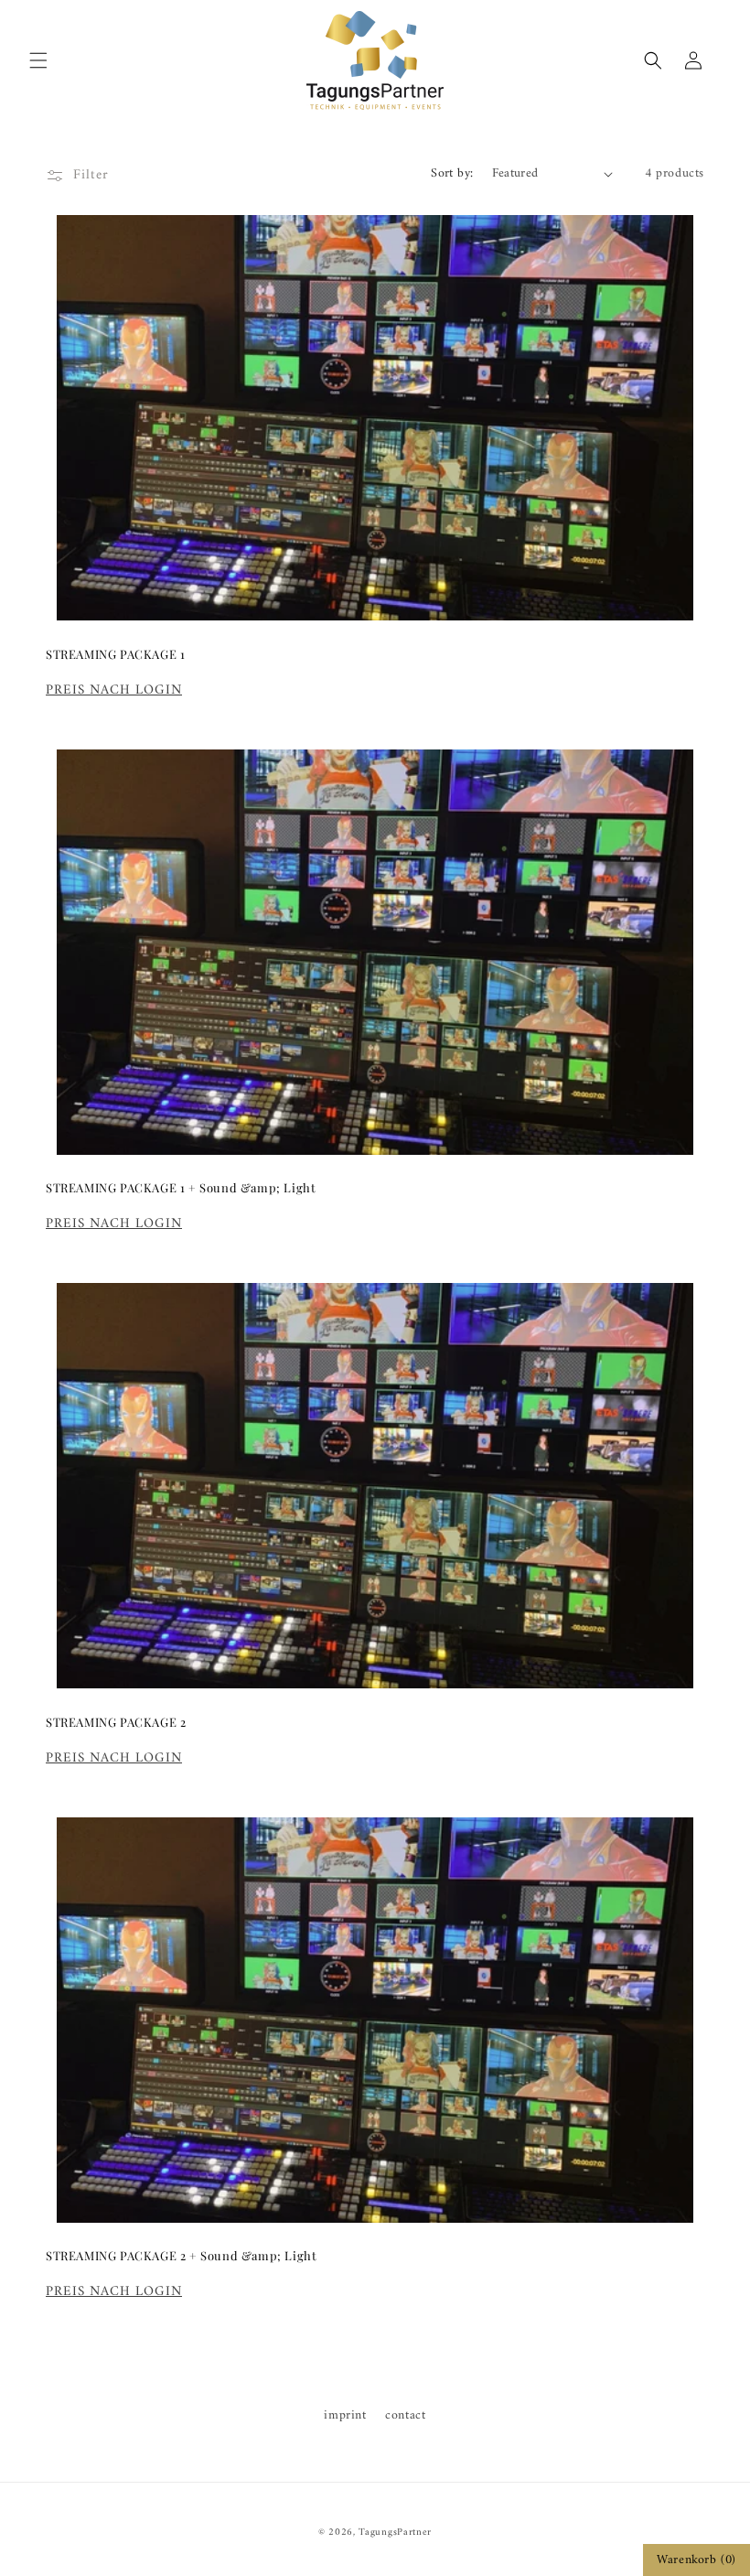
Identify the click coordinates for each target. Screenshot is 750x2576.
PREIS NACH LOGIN (114, 690)
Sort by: (452, 173)
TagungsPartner (395, 2533)
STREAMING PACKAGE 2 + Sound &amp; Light (181, 2256)
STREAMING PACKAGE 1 (115, 654)
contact (405, 2415)
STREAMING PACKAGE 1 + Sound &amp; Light (181, 1188)
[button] (38, 60)
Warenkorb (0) (696, 2560)
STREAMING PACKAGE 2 (116, 1722)
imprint (345, 2415)
